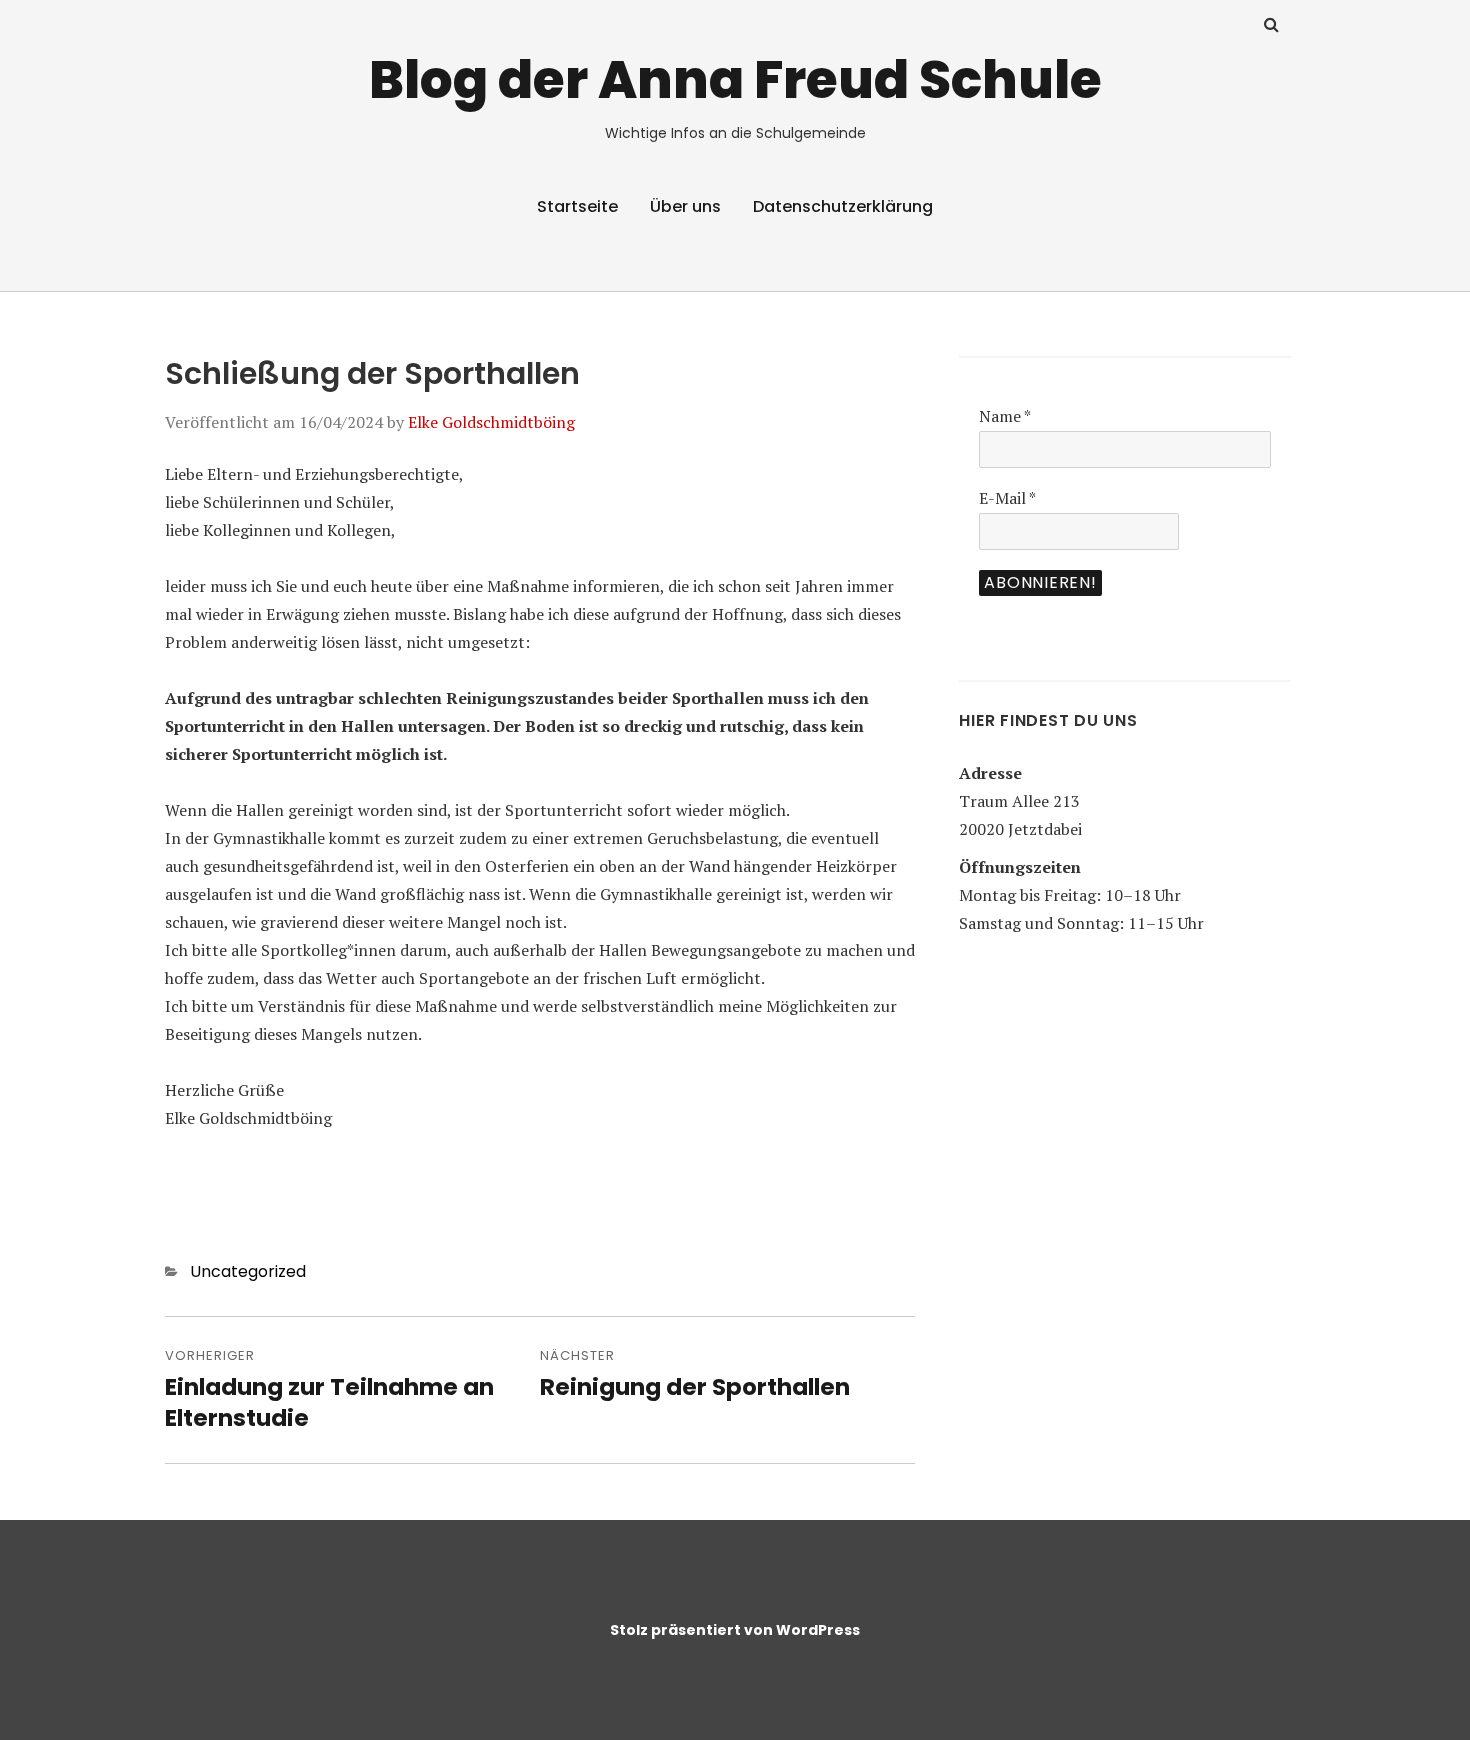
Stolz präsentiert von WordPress (735, 1630)
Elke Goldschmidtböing (491, 422)
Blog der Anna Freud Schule (735, 79)
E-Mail (1007, 498)
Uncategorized (248, 1271)
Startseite (577, 206)
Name (1005, 416)
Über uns (685, 206)
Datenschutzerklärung (843, 206)
